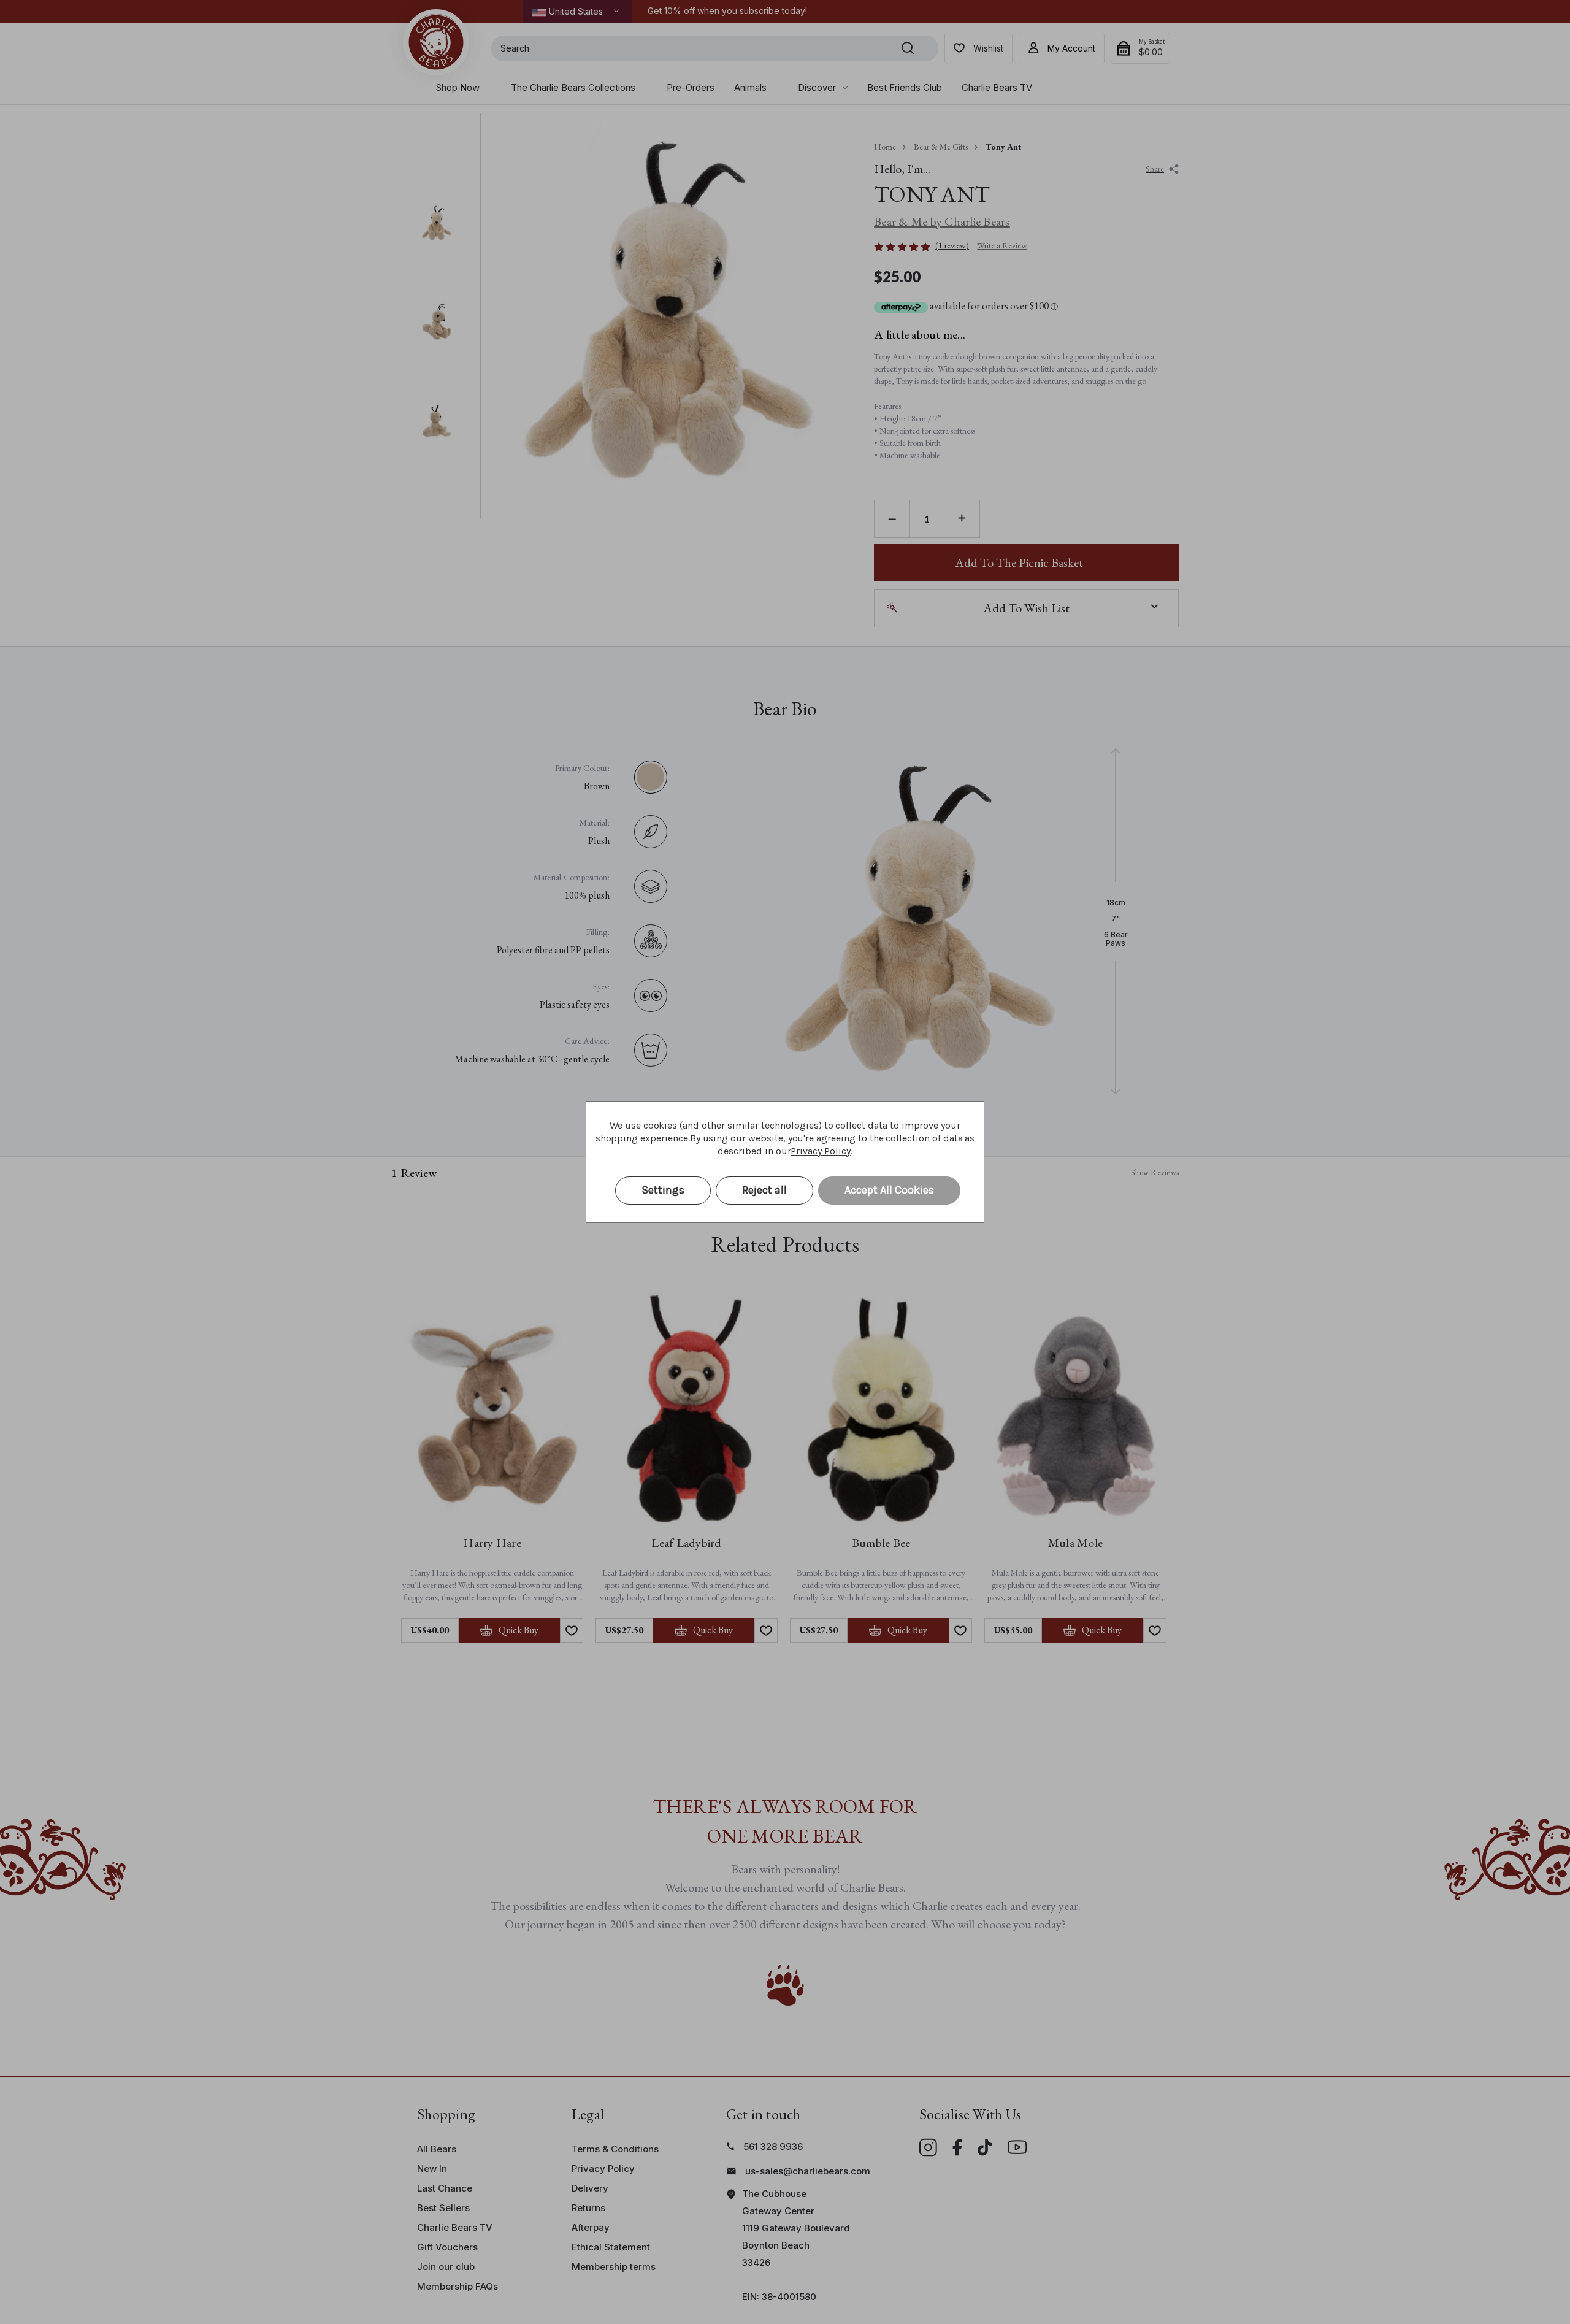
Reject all (764, 1190)
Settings (663, 1190)
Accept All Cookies (889, 1190)
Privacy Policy (820, 1151)
